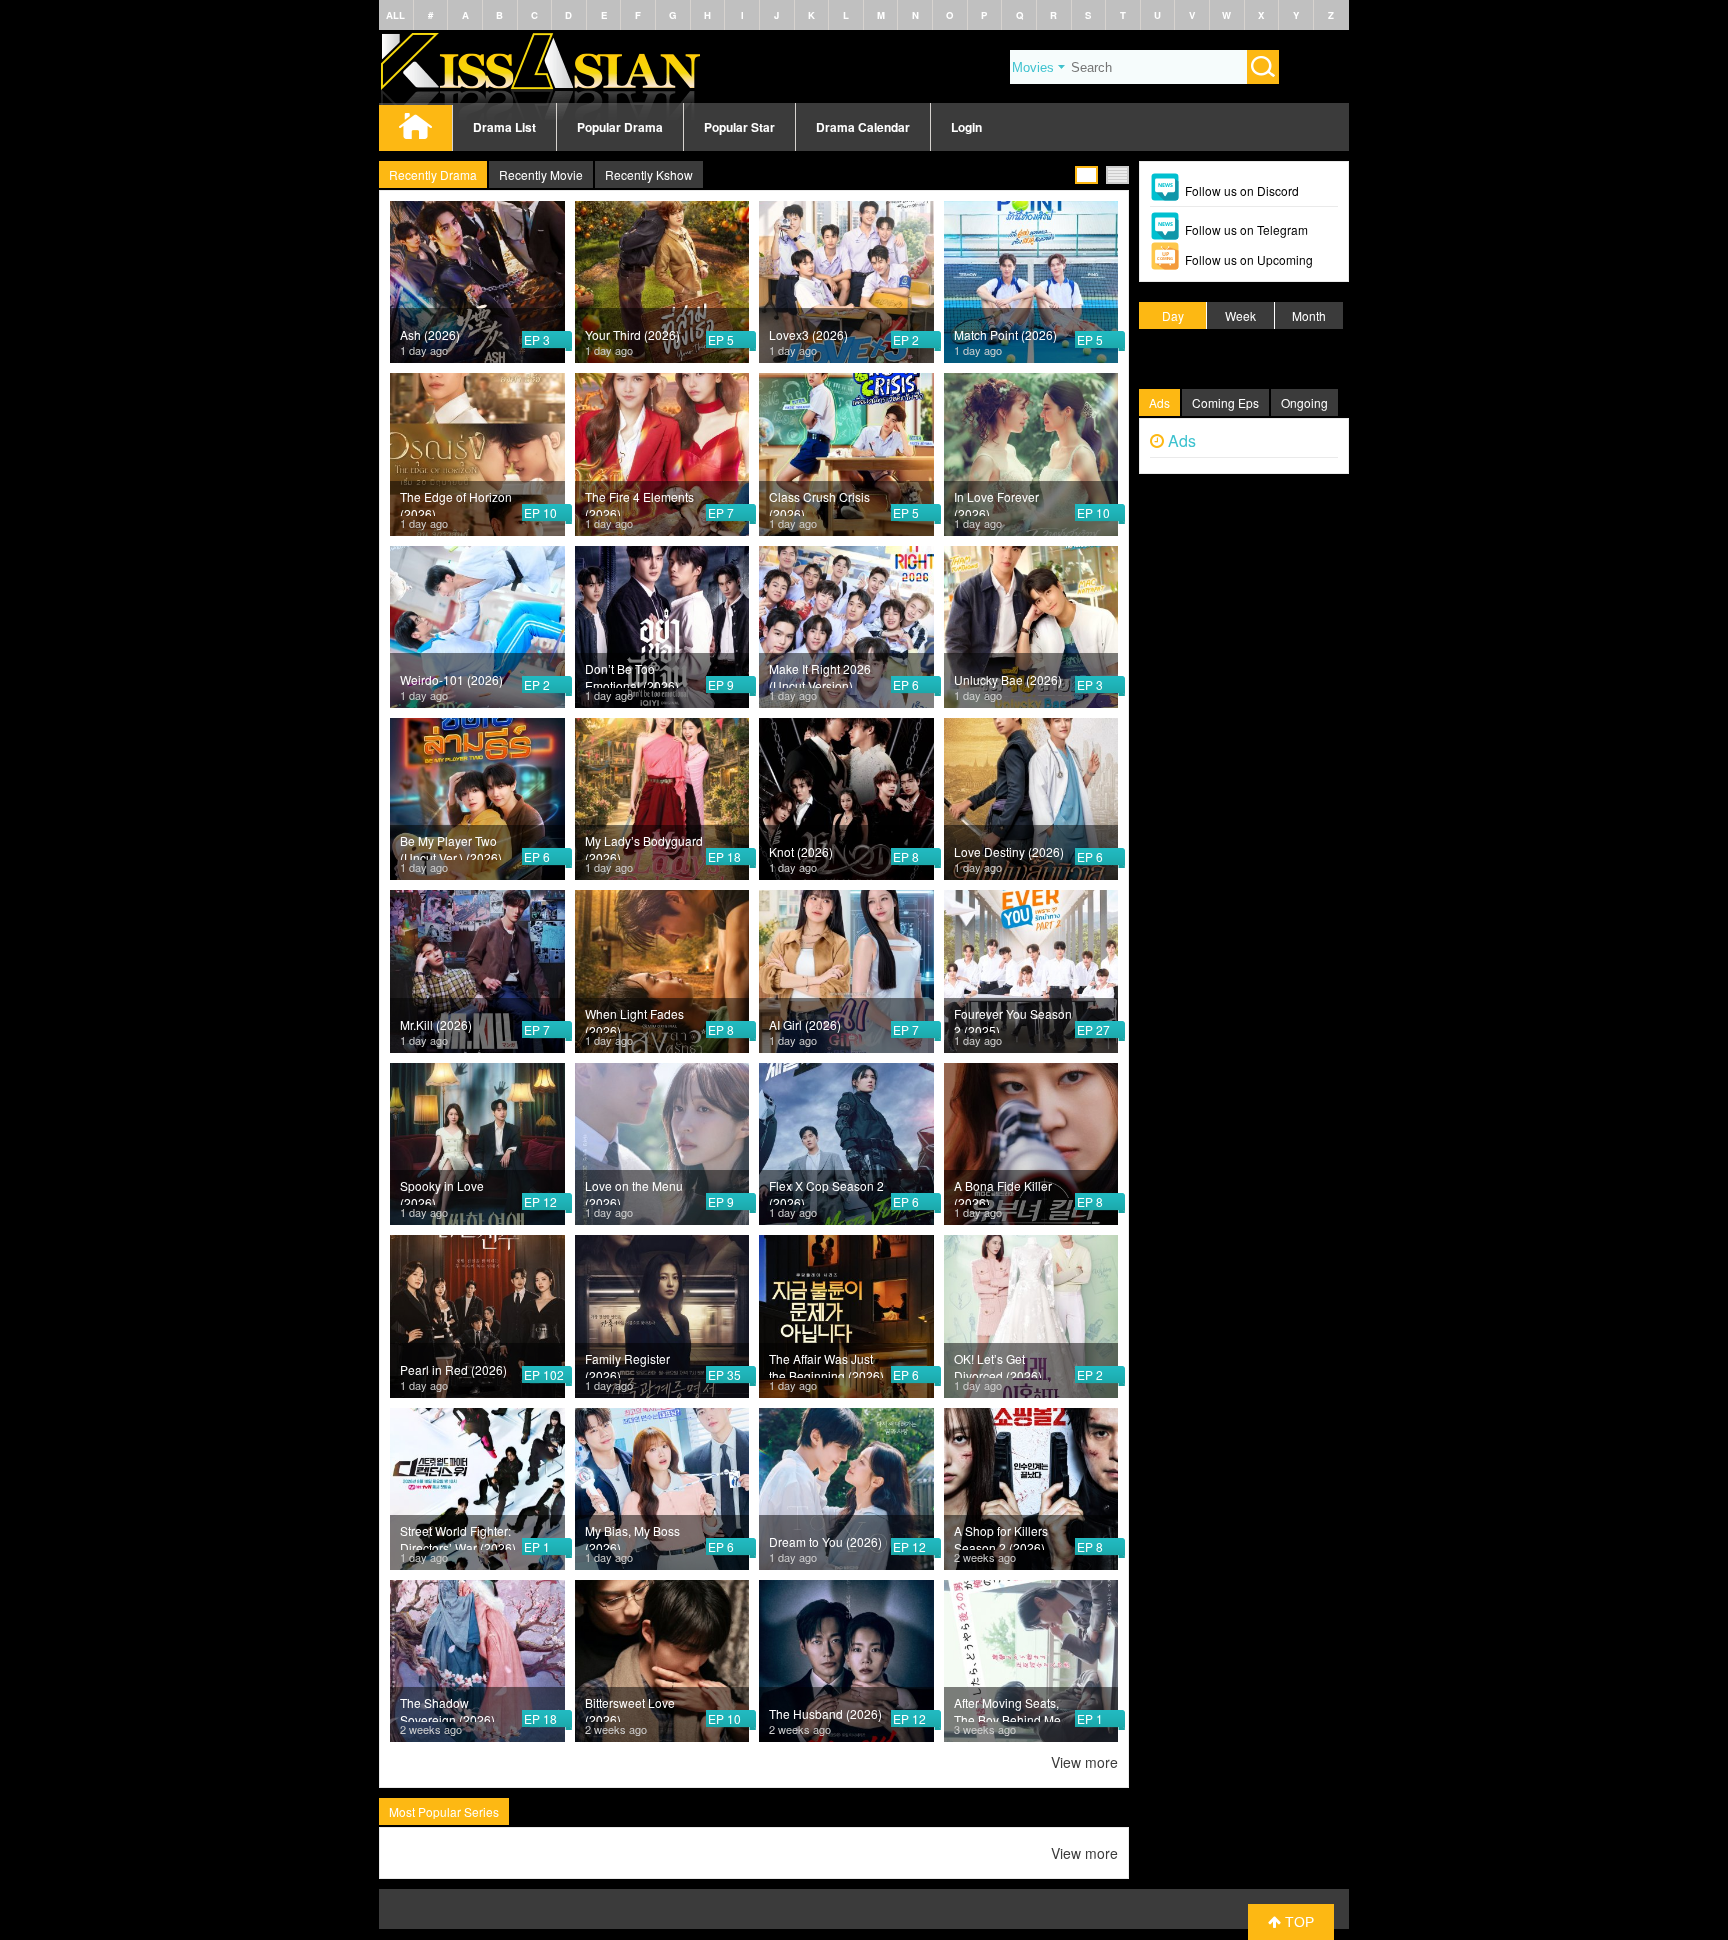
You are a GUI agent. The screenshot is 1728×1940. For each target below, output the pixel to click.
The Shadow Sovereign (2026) (447, 1708)
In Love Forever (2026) (996, 502)
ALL (395, 15)
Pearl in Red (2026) (453, 1369)
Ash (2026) (430, 334)
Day (1173, 315)
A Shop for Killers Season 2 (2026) (1001, 1536)
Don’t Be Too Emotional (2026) (632, 674)
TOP (1297, 1922)
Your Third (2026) (632, 334)
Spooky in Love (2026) (442, 1191)
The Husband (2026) (825, 1713)
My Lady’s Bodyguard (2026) (644, 846)
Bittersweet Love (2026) (630, 1708)
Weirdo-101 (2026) (451, 679)
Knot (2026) (801, 851)
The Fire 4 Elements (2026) (639, 502)
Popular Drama (620, 127)
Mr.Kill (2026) (436, 1024)
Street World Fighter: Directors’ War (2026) (458, 1536)
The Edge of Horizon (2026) (456, 502)
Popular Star (739, 127)
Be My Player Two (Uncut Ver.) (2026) (451, 846)
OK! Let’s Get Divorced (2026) (998, 1364)
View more (1084, 1762)
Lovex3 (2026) (808, 334)
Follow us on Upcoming (1249, 259)
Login (966, 127)
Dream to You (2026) (825, 1541)
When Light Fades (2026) (634, 1019)
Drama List (504, 127)
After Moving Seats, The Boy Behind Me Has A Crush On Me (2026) (1008, 1708)
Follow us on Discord (1242, 190)
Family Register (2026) (627, 1364)
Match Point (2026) (1005, 334)
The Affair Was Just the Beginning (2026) (826, 1364)
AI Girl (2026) (805, 1024)
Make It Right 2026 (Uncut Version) (820, 674)
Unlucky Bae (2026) (1008, 679)
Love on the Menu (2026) (634, 1191)
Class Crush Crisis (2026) (819, 502)
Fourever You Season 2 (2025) (1013, 1019)
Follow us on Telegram (1246, 229)
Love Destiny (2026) (1009, 851)
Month (1309, 315)
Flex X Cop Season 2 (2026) (826, 1191)
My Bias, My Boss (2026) (632, 1536)
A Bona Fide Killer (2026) (1003, 1191)
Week (1240, 315)
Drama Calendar (863, 127)
